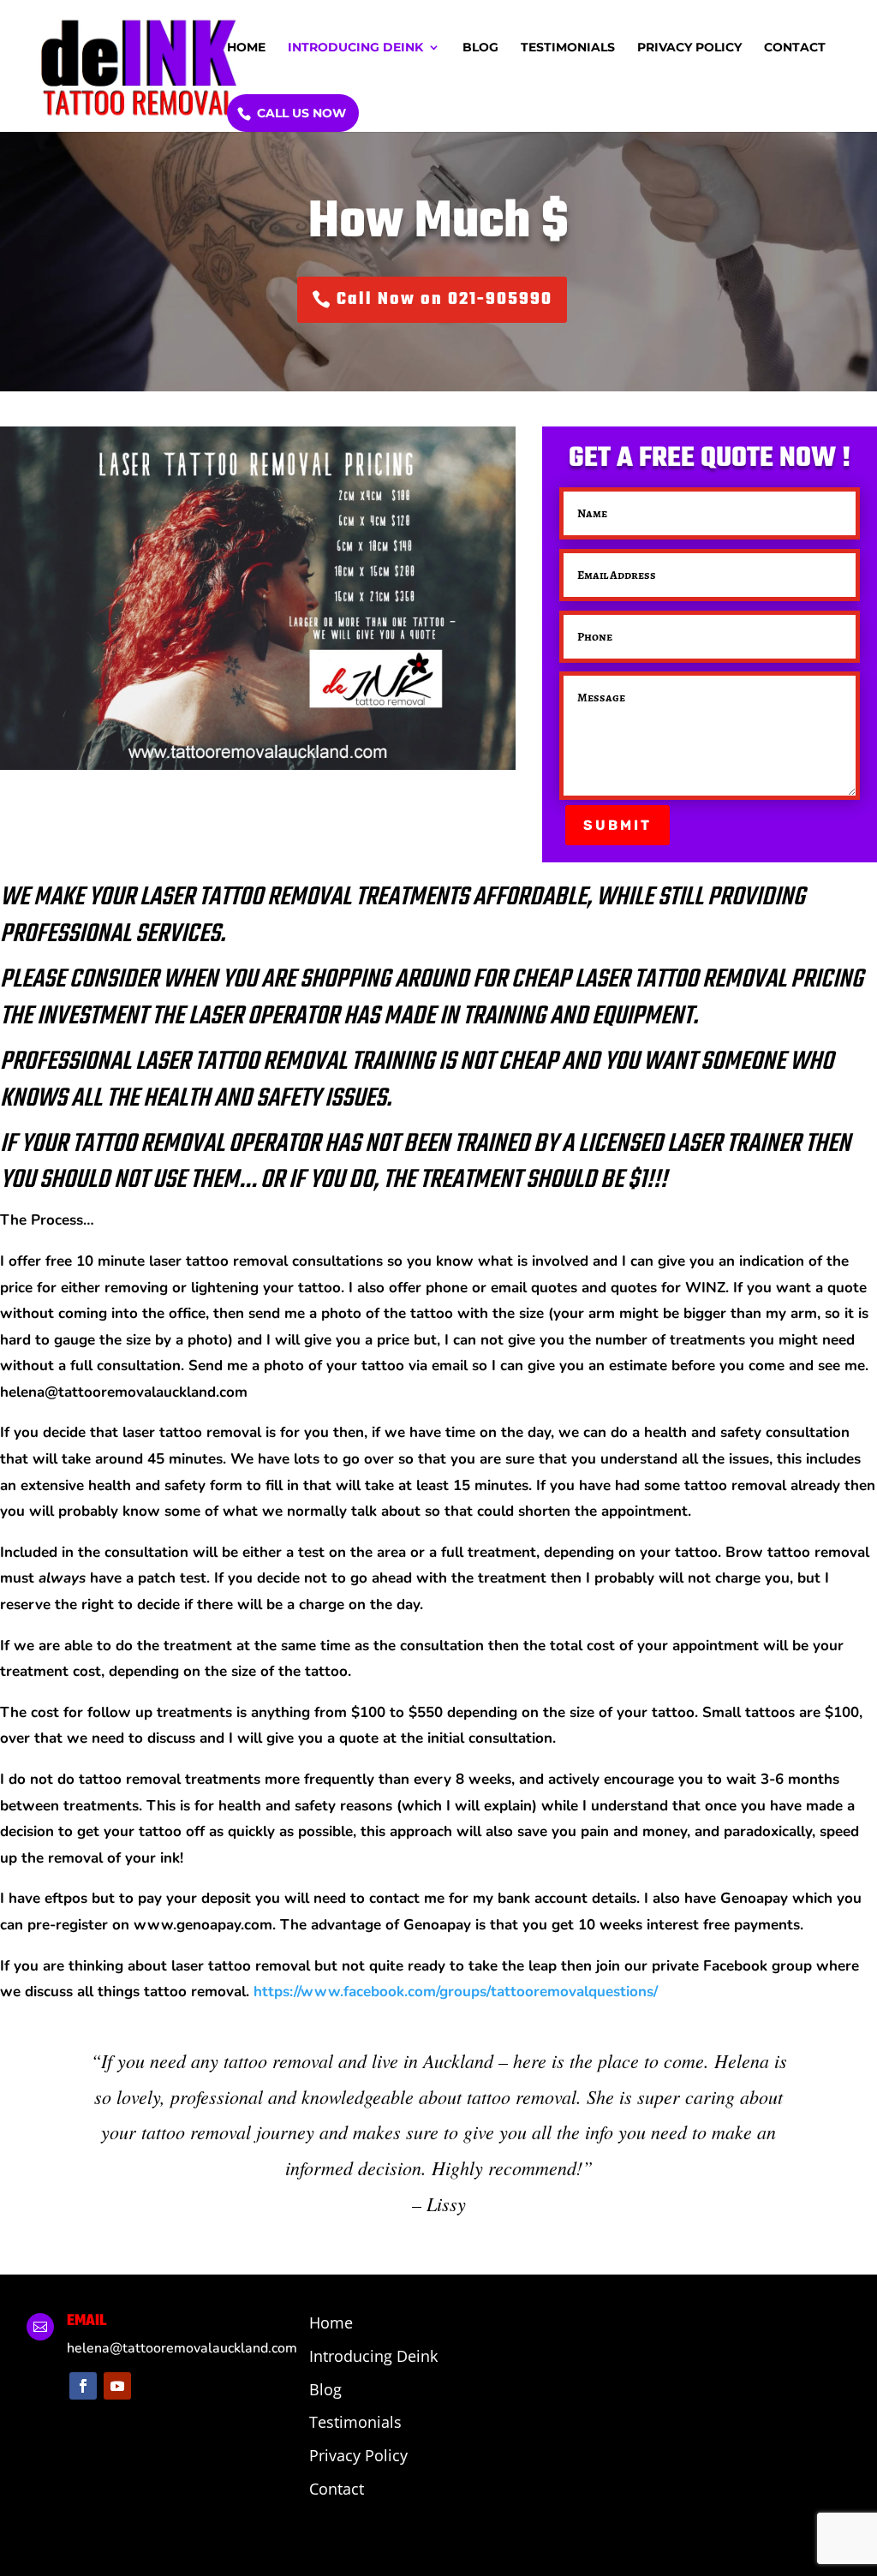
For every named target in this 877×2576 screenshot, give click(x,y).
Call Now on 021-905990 (444, 299)
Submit (617, 825)
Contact (795, 48)
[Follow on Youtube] (117, 2386)
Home (246, 48)
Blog (480, 48)
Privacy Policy (689, 48)
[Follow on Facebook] (83, 2386)
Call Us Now (301, 113)
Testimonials (568, 48)
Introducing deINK (355, 48)
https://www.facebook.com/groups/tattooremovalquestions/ (456, 1992)
